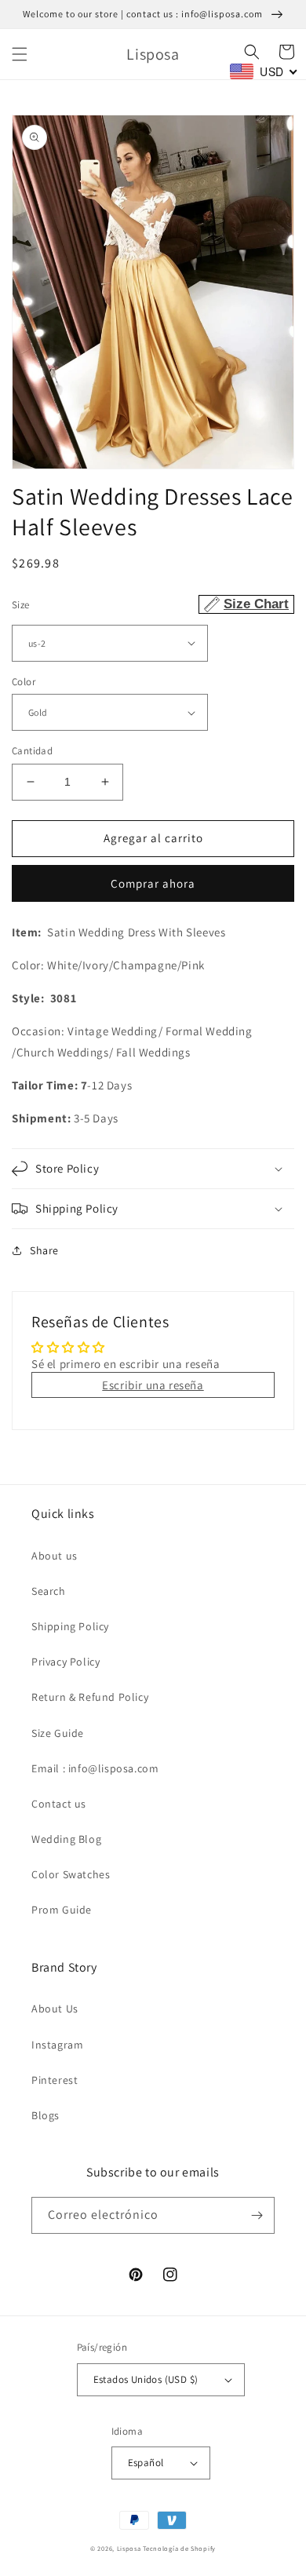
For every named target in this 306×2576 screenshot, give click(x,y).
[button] (20, 54)
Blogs (46, 2115)
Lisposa (129, 2548)
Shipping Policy (70, 1626)
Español (146, 2463)
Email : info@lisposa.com (95, 1768)
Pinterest (55, 2080)
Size (150, 604)
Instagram (57, 2045)
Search (49, 1591)
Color (24, 682)
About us (55, 1556)
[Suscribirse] (257, 2215)
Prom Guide (62, 1910)
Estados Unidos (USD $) (146, 2379)
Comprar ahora (153, 883)
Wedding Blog (66, 1839)
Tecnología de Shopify (179, 2548)
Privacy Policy (66, 1662)
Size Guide (58, 1733)
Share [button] (44, 1250)
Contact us (59, 1804)
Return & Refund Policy (90, 1697)
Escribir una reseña (153, 1385)
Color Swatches (71, 1874)
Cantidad (32, 751)
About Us (55, 2009)
